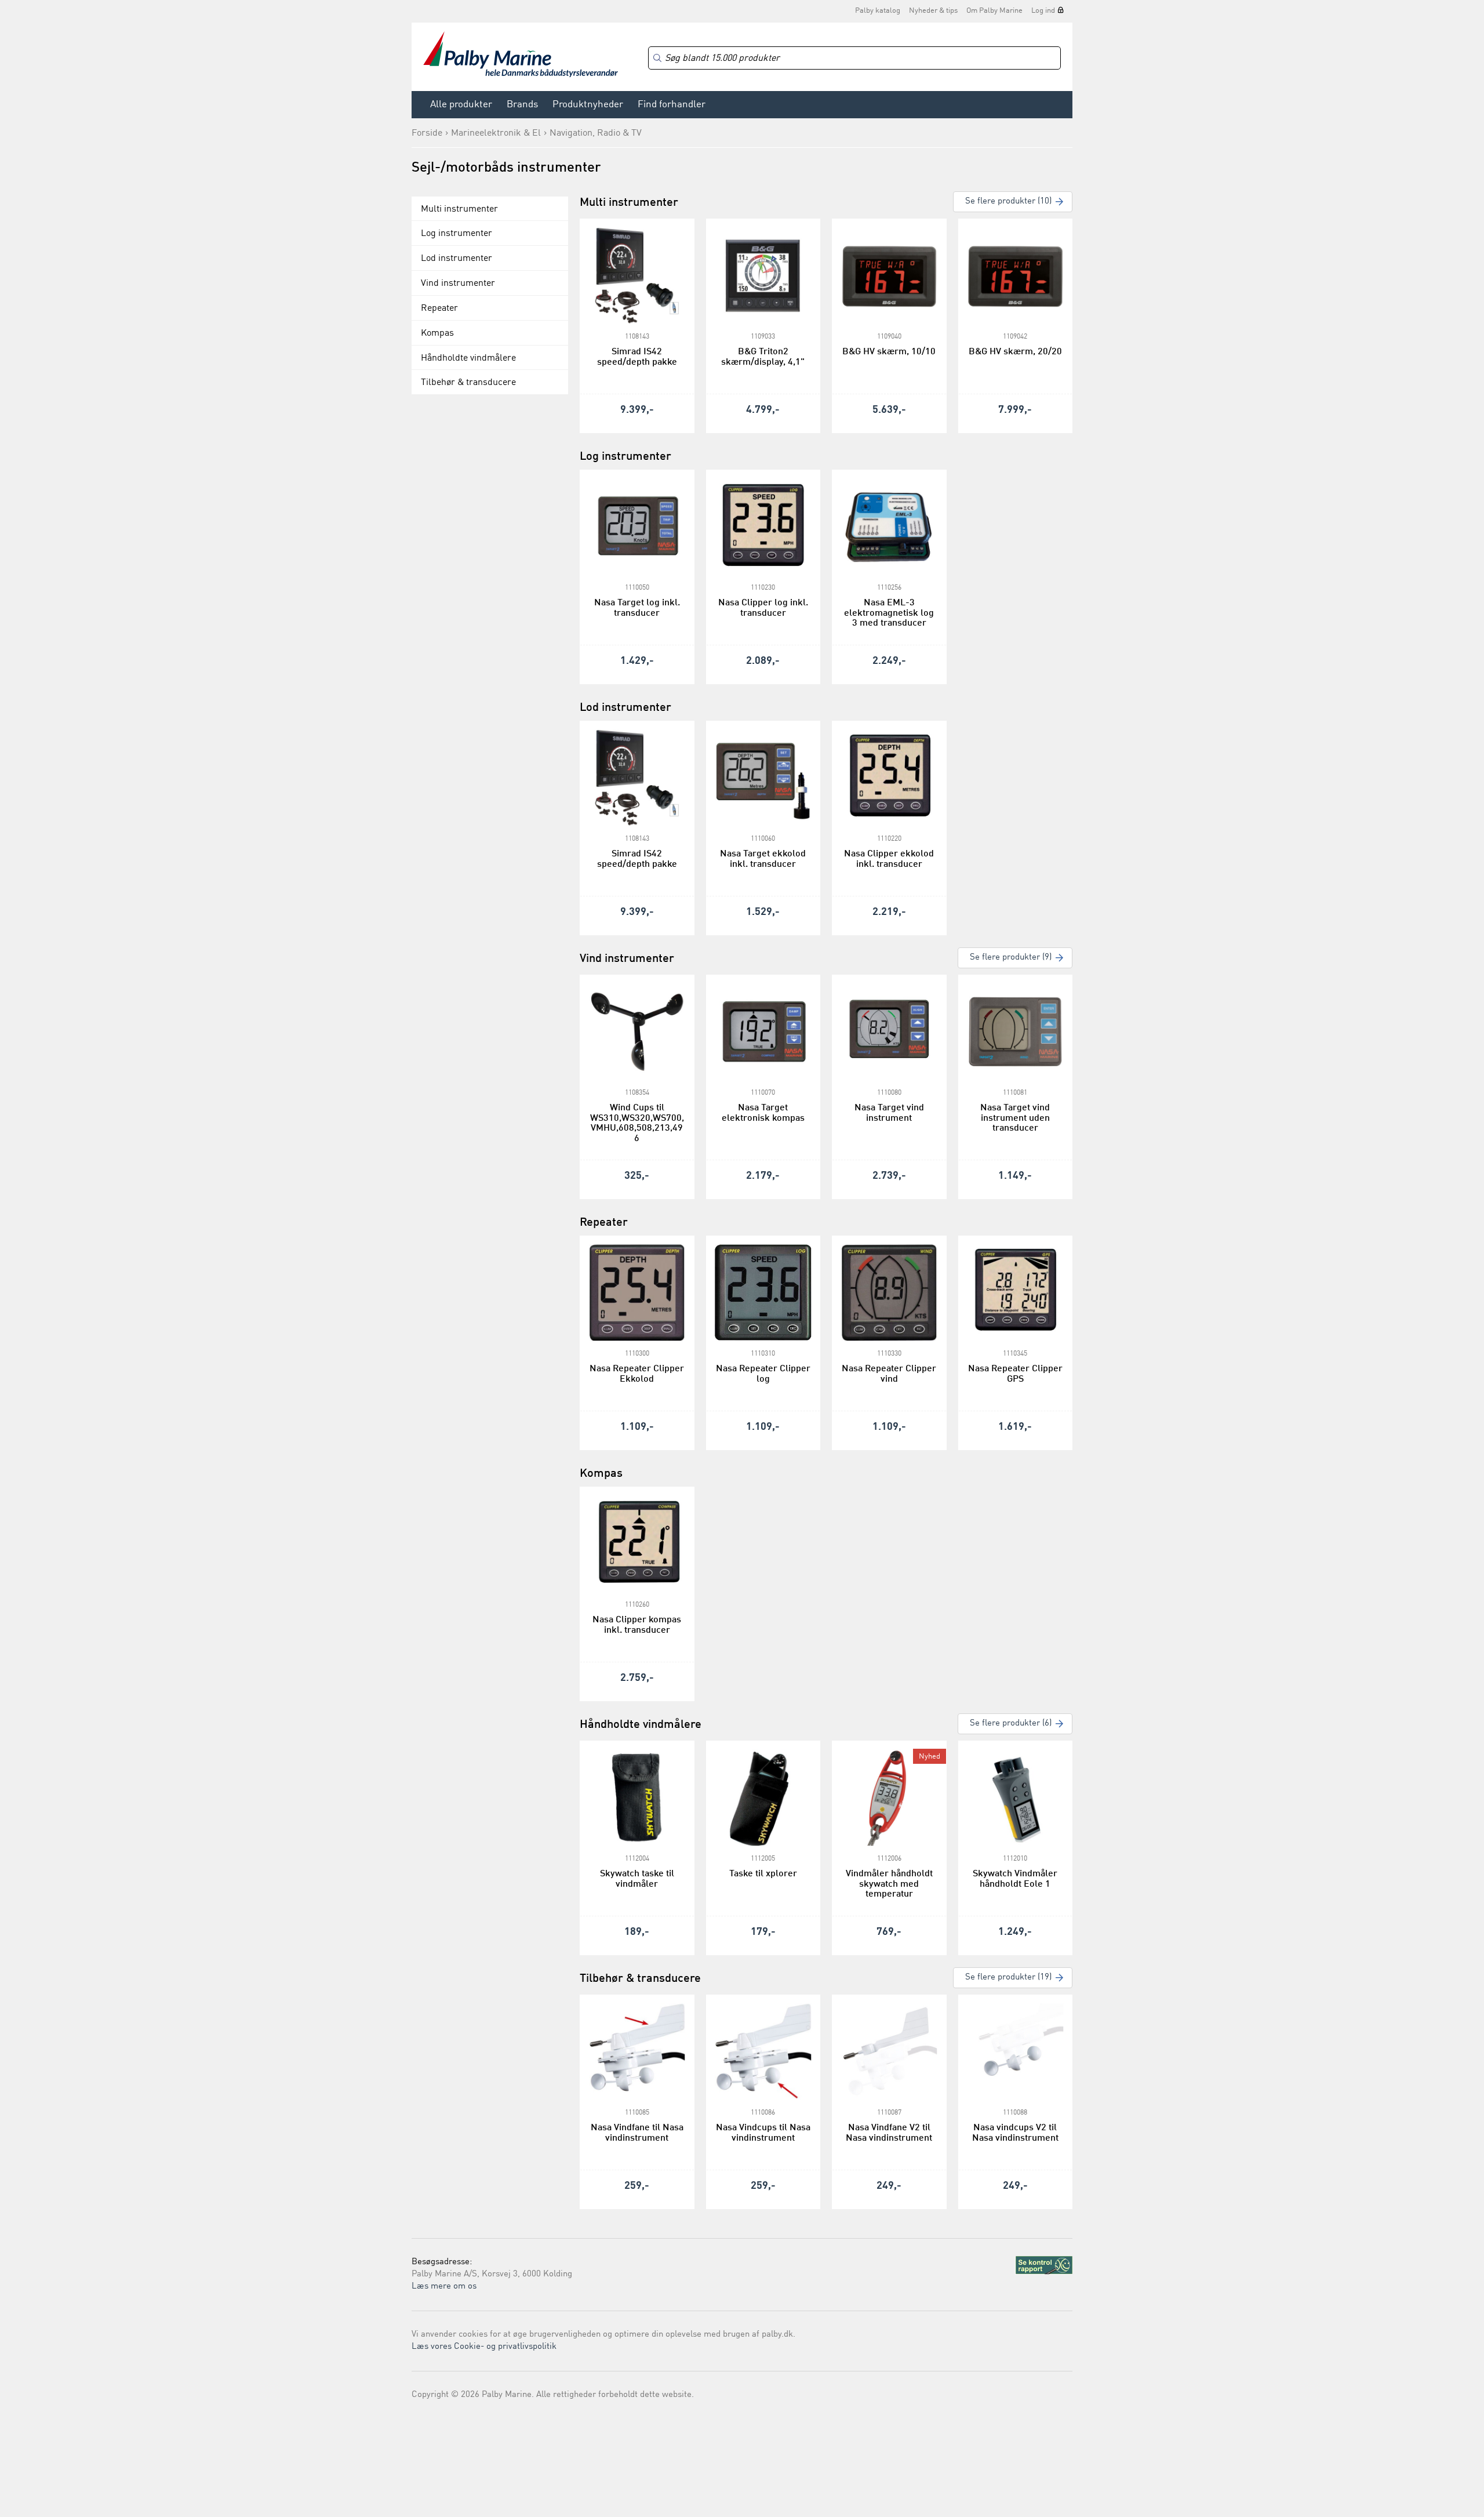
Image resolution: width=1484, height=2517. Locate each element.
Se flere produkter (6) (1011, 1724)
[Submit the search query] (657, 58)
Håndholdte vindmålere (468, 358)
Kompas (437, 333)
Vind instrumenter (458, 284)
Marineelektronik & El (496, 133)
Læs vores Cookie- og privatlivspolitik (484, 2347)
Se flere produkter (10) (1008, 201)
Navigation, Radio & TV (596, 133)
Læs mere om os (444, 2287)
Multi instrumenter (459, 209)
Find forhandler (672, 105)
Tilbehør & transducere (468, 383)
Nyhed (930, 1757)
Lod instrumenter (457, 259)
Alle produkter (461, 105)
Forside (427, 133)
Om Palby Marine (994, 11)
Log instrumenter (457, 234)
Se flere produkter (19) (1008, 1977)
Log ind (1043, 11)
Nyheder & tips (933, 11)
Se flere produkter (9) (1011, 958)
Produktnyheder (588, 105)
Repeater (439, 308)
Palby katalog (878, 11)
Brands (522, 105)
